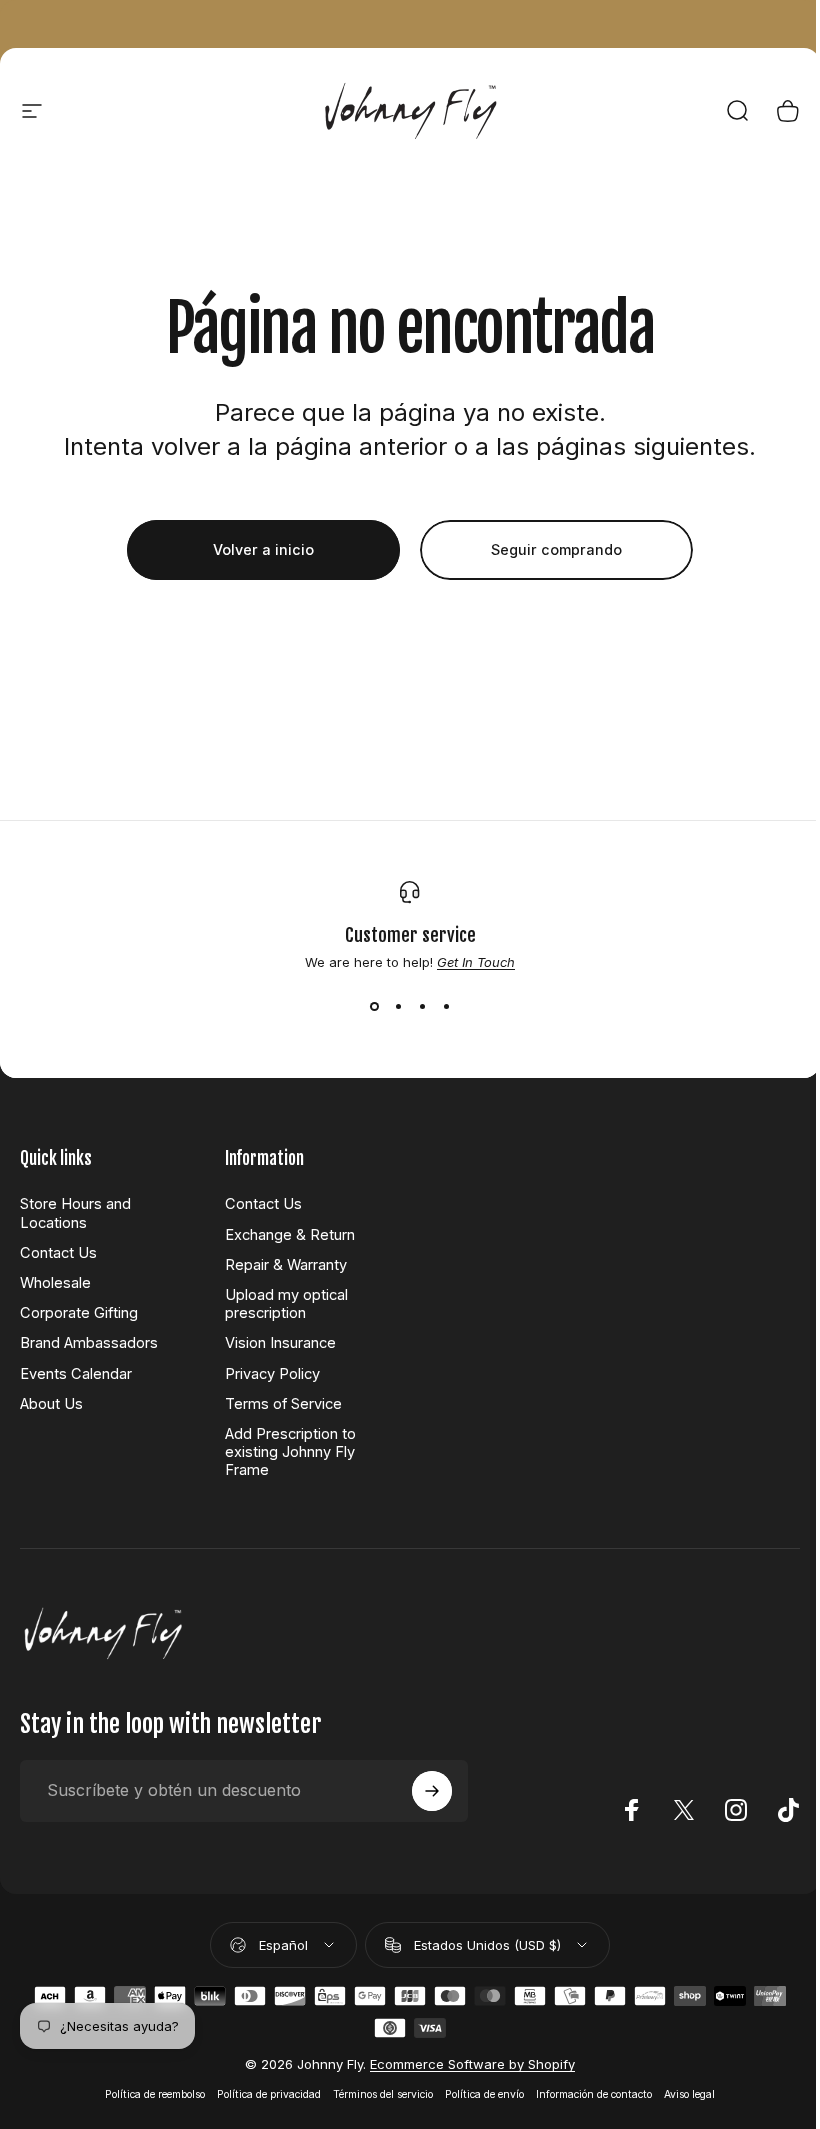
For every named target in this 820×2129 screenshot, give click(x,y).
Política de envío (484, 2094)
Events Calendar (76, 1374)
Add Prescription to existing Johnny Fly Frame (290, 1452)
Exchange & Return (290, 1235)
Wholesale (55, 1283)
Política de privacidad (269, 2094)
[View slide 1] (374, 1006)
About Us (51, 1404)
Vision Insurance (280, 1343)
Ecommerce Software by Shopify (472, 2064)
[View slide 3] (422, 1006)
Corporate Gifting (79, 1313)
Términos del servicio (383, 2094)
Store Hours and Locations (75, 1213)
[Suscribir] (432, 1791)
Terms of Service (283, 1404)
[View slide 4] (446, 1006)
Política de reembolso (155, 2094)
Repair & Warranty (286, 1265)
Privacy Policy (272, 1374)
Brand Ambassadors (89, 1343)
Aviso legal (689, 2094)
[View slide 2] (398, 1006)
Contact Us (58, 1253)
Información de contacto (594, 2094)
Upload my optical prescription (286, 1304)
